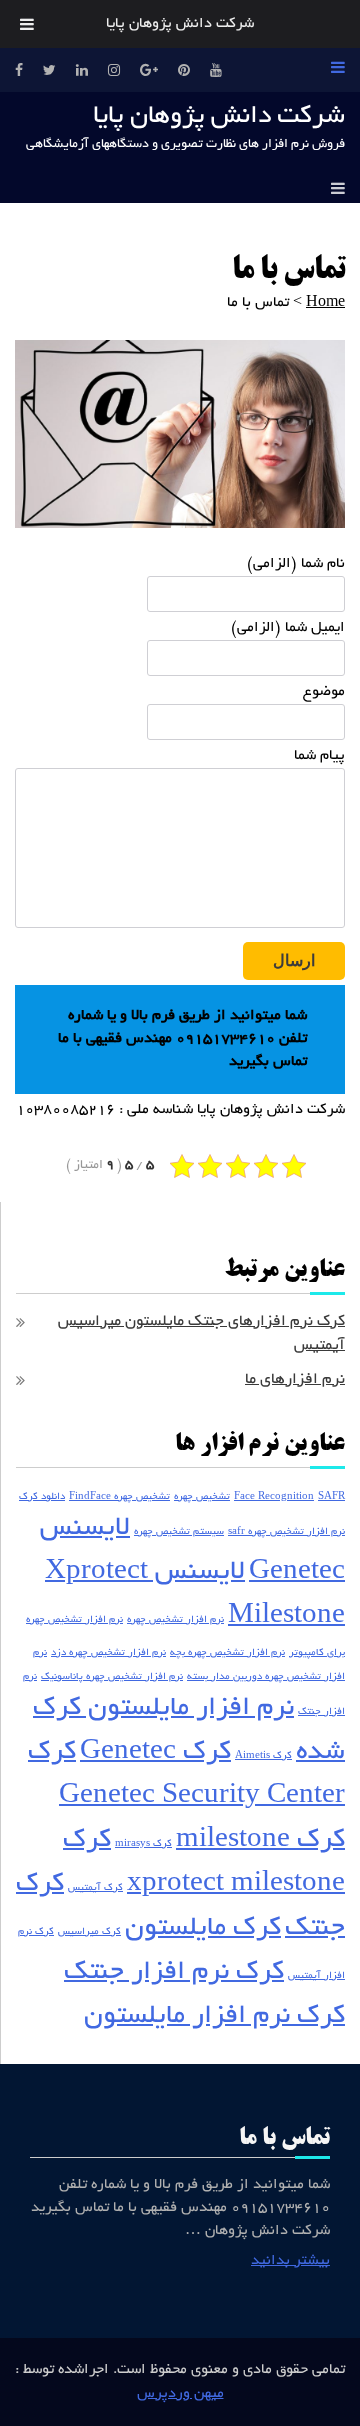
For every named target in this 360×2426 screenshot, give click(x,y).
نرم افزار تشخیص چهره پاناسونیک (112, 1677)
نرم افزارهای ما (295, 1380)
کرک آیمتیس (95, 1888)
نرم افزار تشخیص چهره (175, 1620)
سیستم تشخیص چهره (179, 1532)
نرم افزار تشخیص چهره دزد (108, 1653)
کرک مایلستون (203, 1929)
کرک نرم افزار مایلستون (214, 2017)
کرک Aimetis (263, 1756)
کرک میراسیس (89, 1932)
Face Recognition (274, 1497)
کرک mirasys (143, 1844)
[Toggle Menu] (27, 24)
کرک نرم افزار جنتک (174, 1973)
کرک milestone (260, 1841)
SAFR (331, 1497)
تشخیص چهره (202, 1497)
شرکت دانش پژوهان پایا (219, 117)
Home (325, 303)
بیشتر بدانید (290, 2261)
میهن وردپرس (180, 2394)
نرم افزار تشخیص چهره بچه (227, 1653)
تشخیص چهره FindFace (119, 1497)
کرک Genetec (155, 1753)
